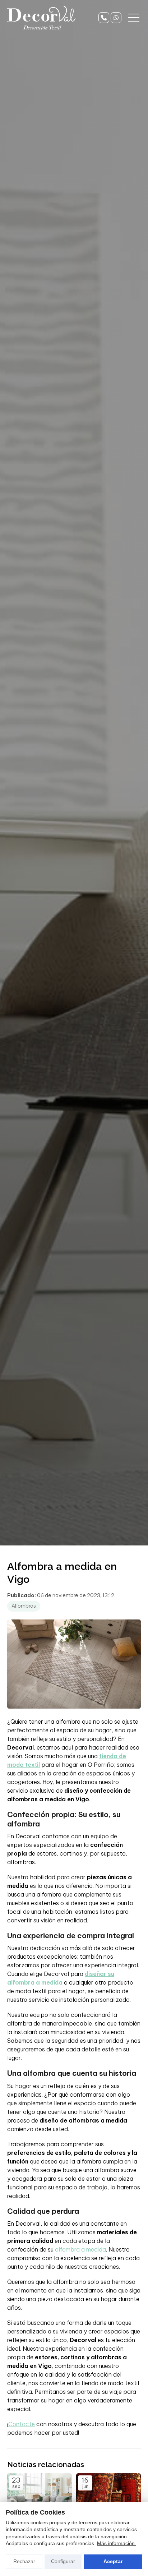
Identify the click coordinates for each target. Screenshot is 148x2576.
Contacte (22, 2424)
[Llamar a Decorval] (104, 18)
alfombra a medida (80, 2249)
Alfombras (24, 1606)
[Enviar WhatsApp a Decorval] (116, 18)
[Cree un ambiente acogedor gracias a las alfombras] (108, 2497)
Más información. (117, 2543)
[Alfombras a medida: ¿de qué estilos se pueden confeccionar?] (40, 2497)
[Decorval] (41, 18)
